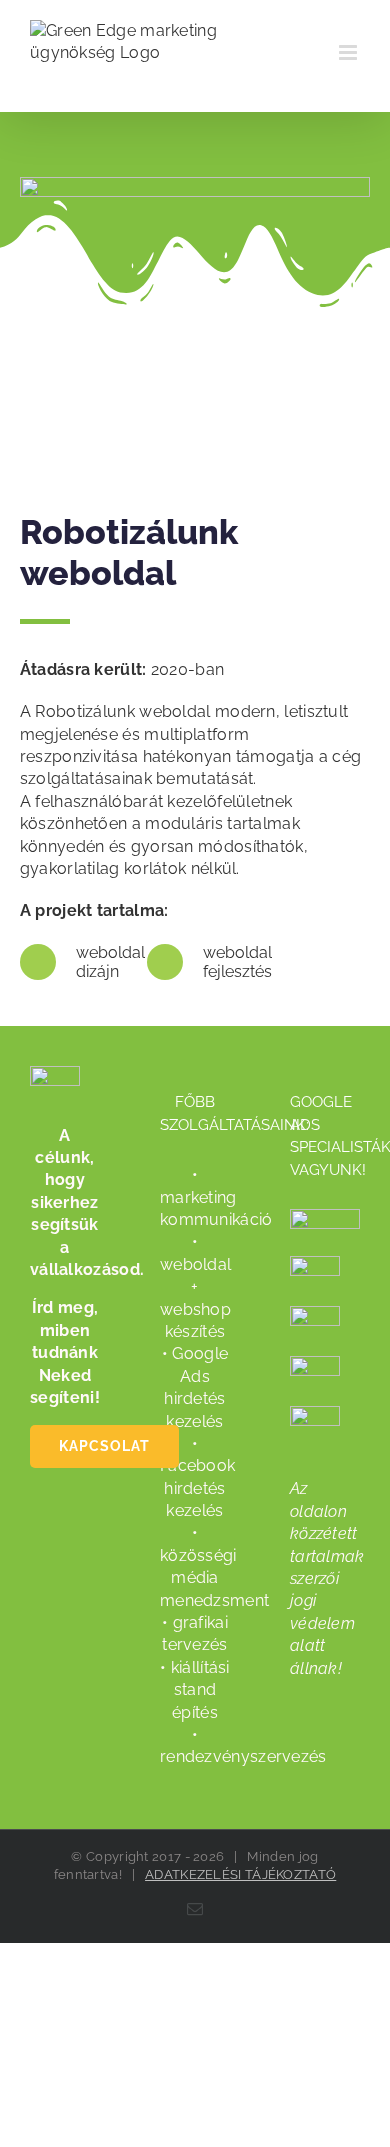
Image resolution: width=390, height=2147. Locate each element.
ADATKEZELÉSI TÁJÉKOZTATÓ (240, 1874)
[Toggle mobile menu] (349, 52)
